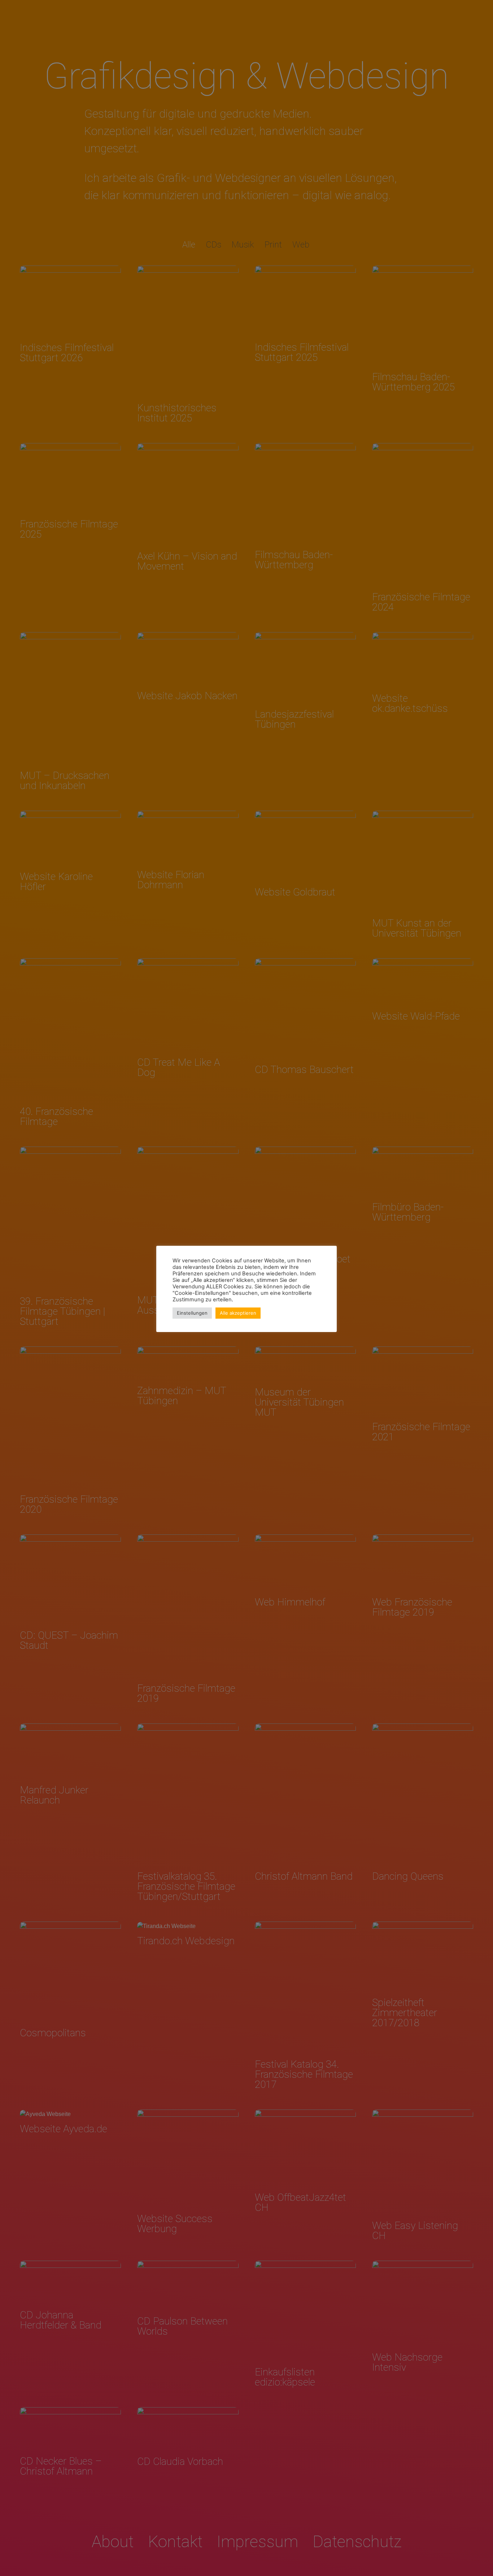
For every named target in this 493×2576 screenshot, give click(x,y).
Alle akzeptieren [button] (238, 1313)
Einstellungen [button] (192, 1313)
